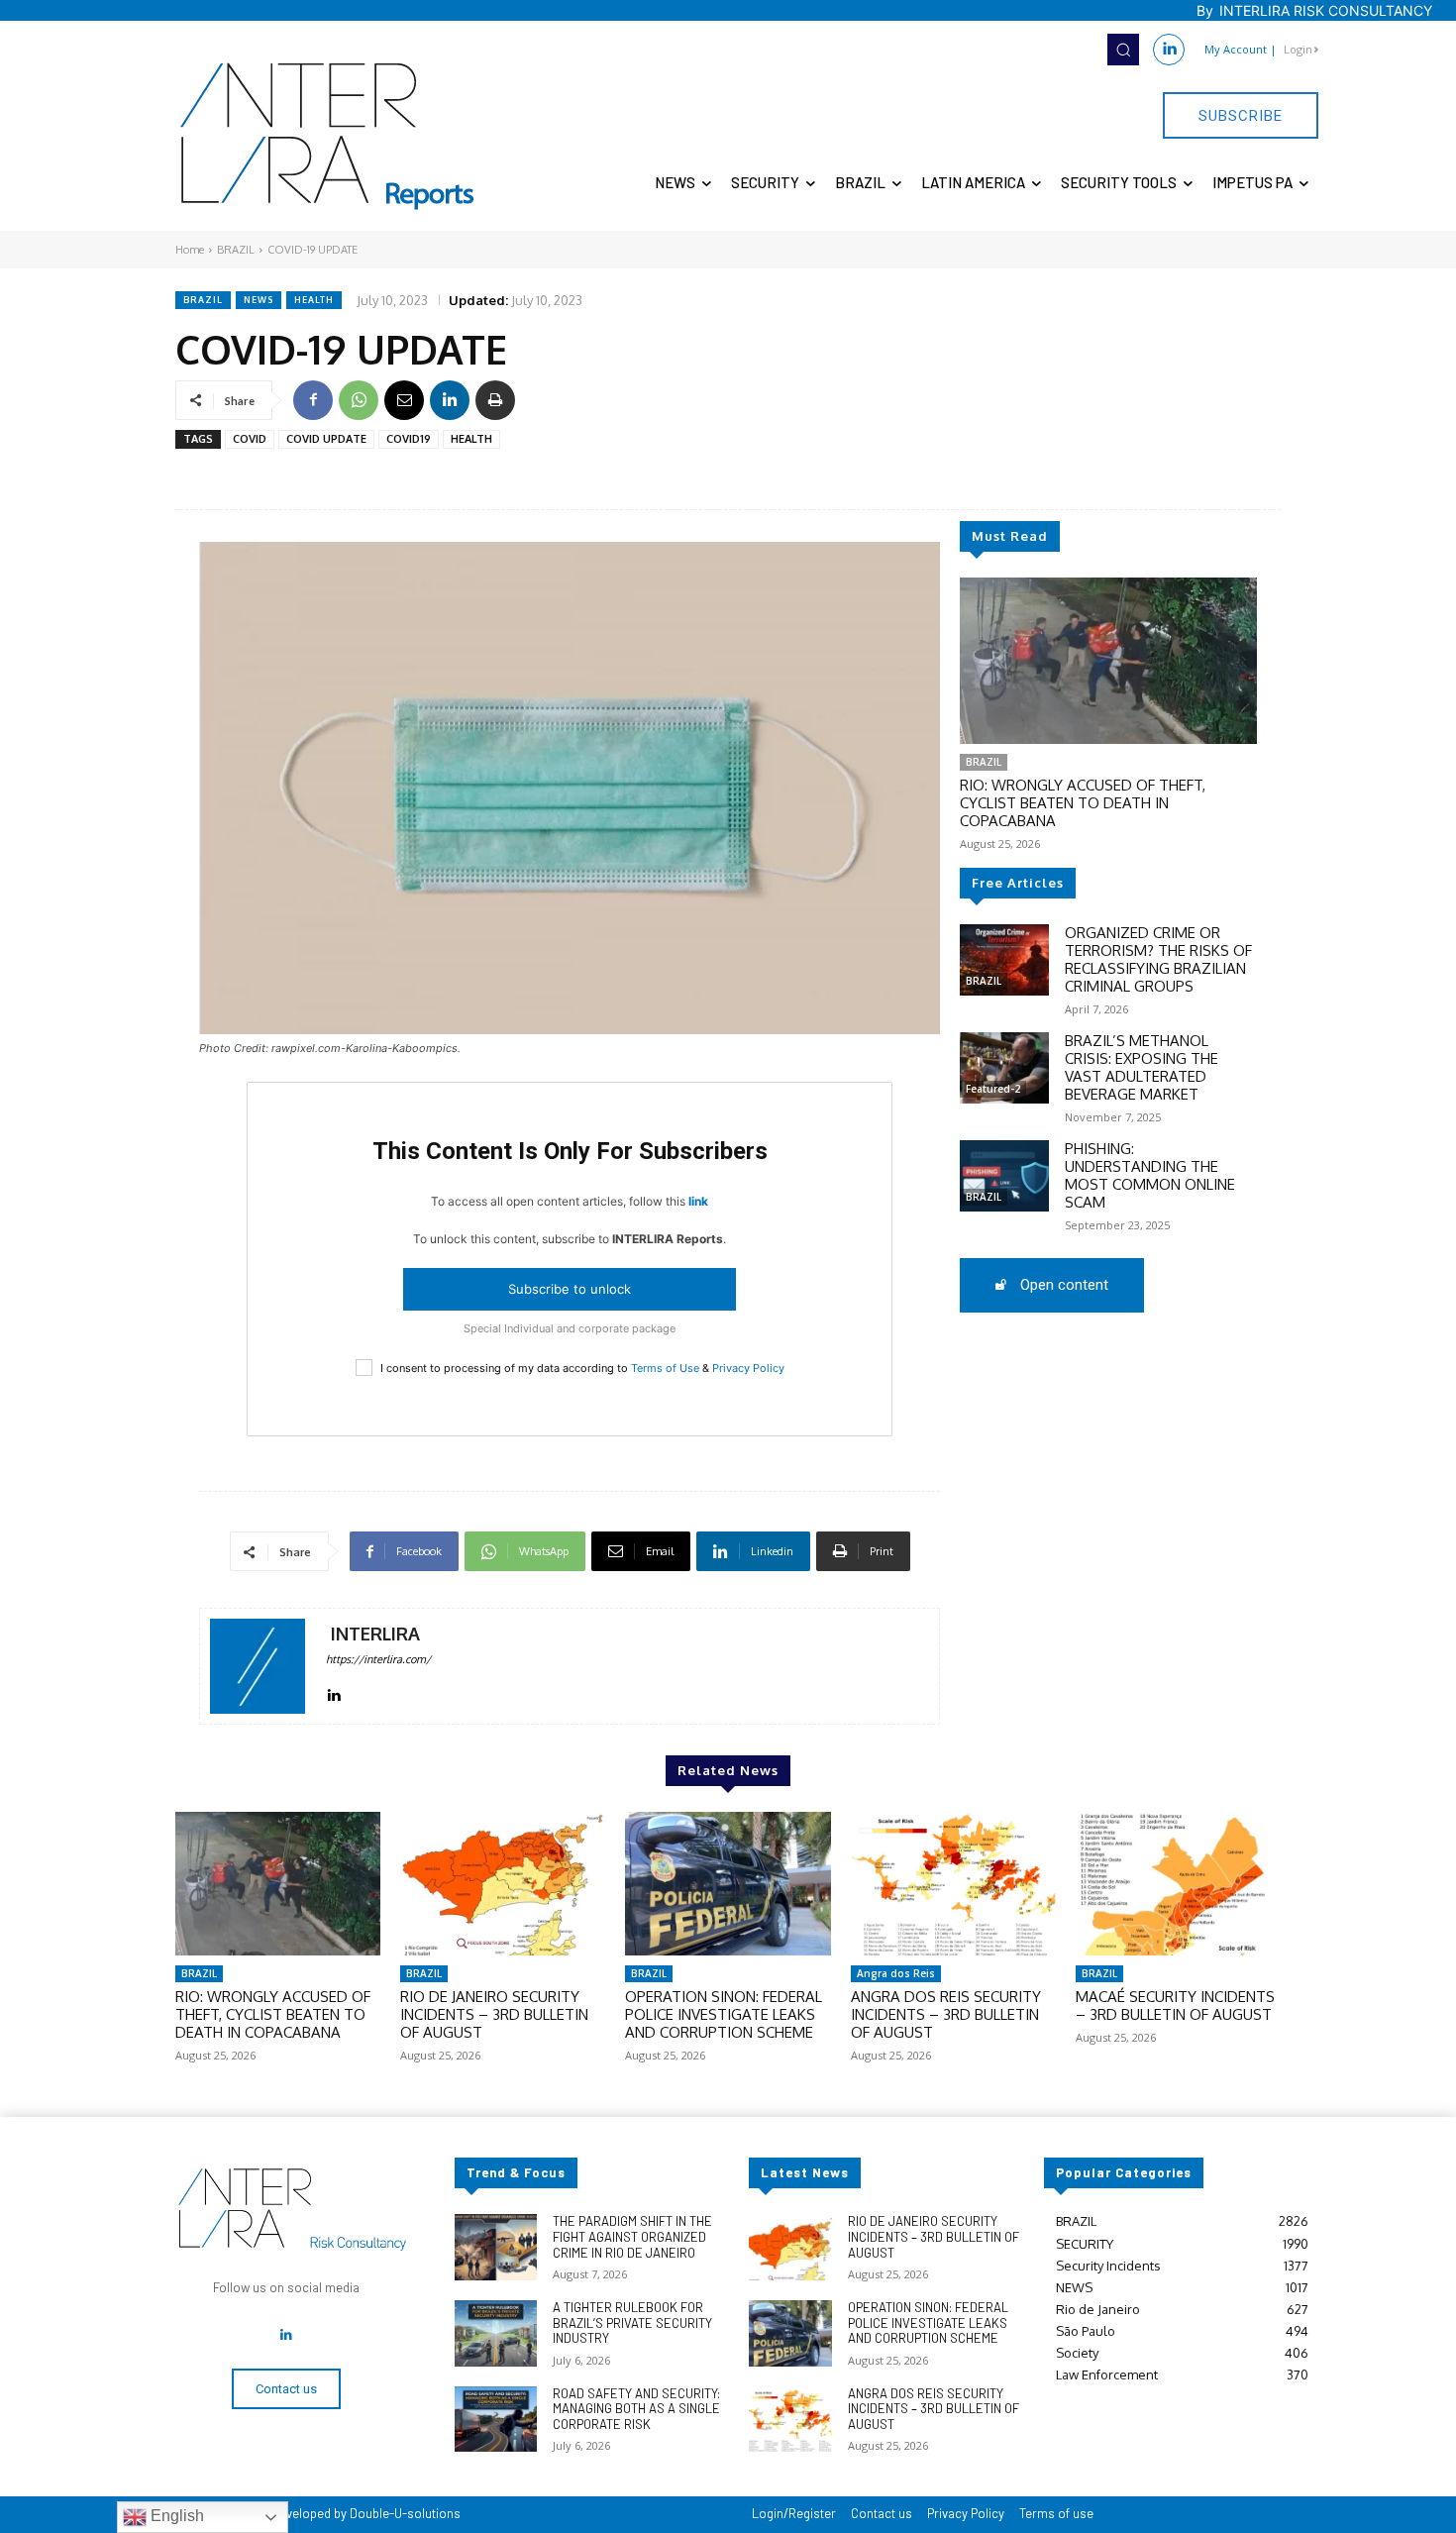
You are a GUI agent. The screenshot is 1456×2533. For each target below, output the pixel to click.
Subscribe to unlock (570, 1289)
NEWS (259, 300)
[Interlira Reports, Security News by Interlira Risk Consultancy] (328, 137)
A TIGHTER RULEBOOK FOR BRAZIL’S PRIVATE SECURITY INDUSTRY (632, 2322)
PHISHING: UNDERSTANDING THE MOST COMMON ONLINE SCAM (1150, 1175)
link (698, 1201)
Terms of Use (665, 1368)
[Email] (404, 400)
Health (314, 300)
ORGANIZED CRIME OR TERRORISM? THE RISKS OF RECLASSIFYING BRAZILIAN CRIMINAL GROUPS (1158, 959)
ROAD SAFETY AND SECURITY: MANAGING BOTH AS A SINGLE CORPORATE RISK (636, 2409)
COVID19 (409, 439)
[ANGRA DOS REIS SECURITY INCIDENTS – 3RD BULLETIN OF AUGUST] (953, 1884)
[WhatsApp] (359, 400)
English (175, 2516)
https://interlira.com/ (378, 1659)
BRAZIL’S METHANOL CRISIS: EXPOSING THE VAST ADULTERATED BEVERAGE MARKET (1142, 1067)
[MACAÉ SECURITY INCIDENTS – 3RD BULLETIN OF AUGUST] (1178, 1884)
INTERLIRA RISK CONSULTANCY (1326, 10)
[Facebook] (313, 400)
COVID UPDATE (326, 439)
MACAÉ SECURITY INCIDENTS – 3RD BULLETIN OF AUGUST (1175, 2005)
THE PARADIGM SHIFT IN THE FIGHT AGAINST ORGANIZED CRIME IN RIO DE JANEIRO (632, 2236)
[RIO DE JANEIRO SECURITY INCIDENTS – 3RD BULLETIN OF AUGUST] (503, 1884)
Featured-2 (993, 1089)
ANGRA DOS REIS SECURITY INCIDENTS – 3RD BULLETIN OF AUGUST (946, 2014)
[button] (1123, 50)
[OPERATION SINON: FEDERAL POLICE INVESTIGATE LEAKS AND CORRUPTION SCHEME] (728, 1884)
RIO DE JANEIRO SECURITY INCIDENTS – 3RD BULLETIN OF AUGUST (494, 2014)
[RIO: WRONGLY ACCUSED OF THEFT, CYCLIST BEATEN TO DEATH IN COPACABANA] (1108, 661)
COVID (250, 439)
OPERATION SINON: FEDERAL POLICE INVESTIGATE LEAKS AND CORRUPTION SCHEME (724, 2014)
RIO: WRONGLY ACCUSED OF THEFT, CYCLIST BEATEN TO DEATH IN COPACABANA (1083, 803)
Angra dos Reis (896, 1973)
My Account (1236, 49)
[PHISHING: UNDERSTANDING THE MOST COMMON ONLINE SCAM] (1004, 1176)
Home (190, 250)
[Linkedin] (1169, 50)
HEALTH (471, 439)
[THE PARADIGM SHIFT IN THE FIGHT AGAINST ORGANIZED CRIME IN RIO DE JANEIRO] (496, 2247)
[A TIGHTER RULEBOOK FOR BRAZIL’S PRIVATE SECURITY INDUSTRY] (496, 2333)
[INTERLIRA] (258, 1666)
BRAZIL (236, 250)
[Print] (495, 400)
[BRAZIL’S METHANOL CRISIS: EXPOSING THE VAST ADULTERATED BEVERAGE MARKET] (1004, 1068)
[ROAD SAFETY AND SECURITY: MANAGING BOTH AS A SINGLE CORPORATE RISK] (496, 2420)
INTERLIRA (375, 1634)
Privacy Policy (748, 1368)
